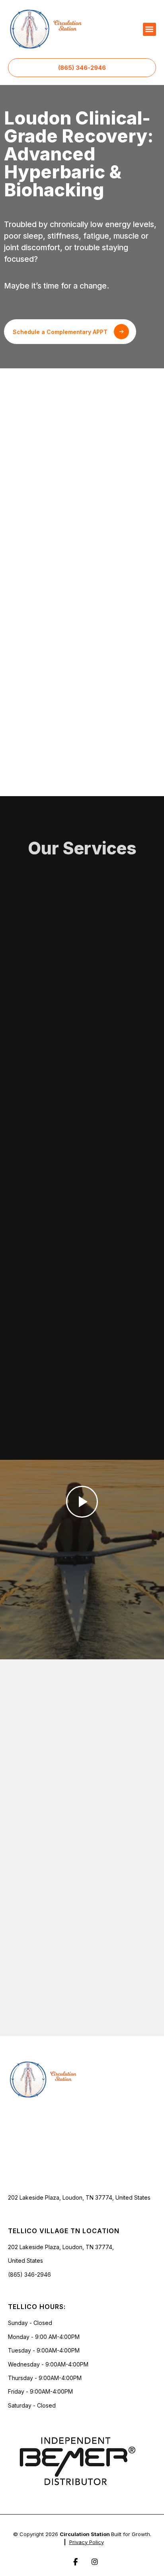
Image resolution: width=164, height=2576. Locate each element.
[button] (149, 29)
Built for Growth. (131, 2534)
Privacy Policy (87, 2542)
